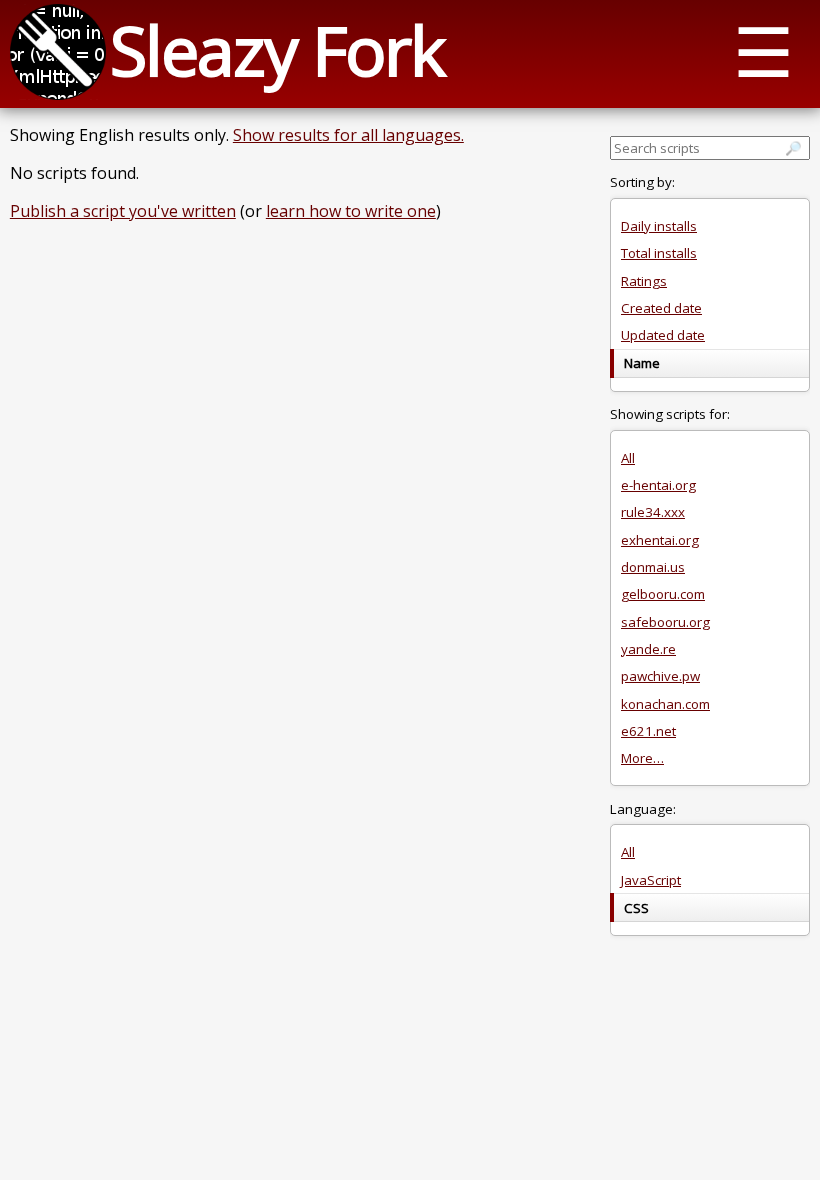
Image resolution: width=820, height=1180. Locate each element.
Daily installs (659, 226)
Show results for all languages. (348, 135)
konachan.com (665, 704)
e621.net (648, 731)
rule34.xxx (653, 512)
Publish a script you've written (123, 211)
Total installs (659, 253)
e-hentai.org (658, 485)
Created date (661, 308)
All (628, 458)
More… (642, 758)
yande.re (648, 649)
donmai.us (653, 567)
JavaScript (651, 880)
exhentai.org (660, 540)
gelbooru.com (663, 594)
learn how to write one (351, 211)
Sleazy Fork (277, 49)
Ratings (644, 281)
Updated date (663, 335)
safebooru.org (665, 622)
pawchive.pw (660, 676)
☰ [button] (763, 50)
